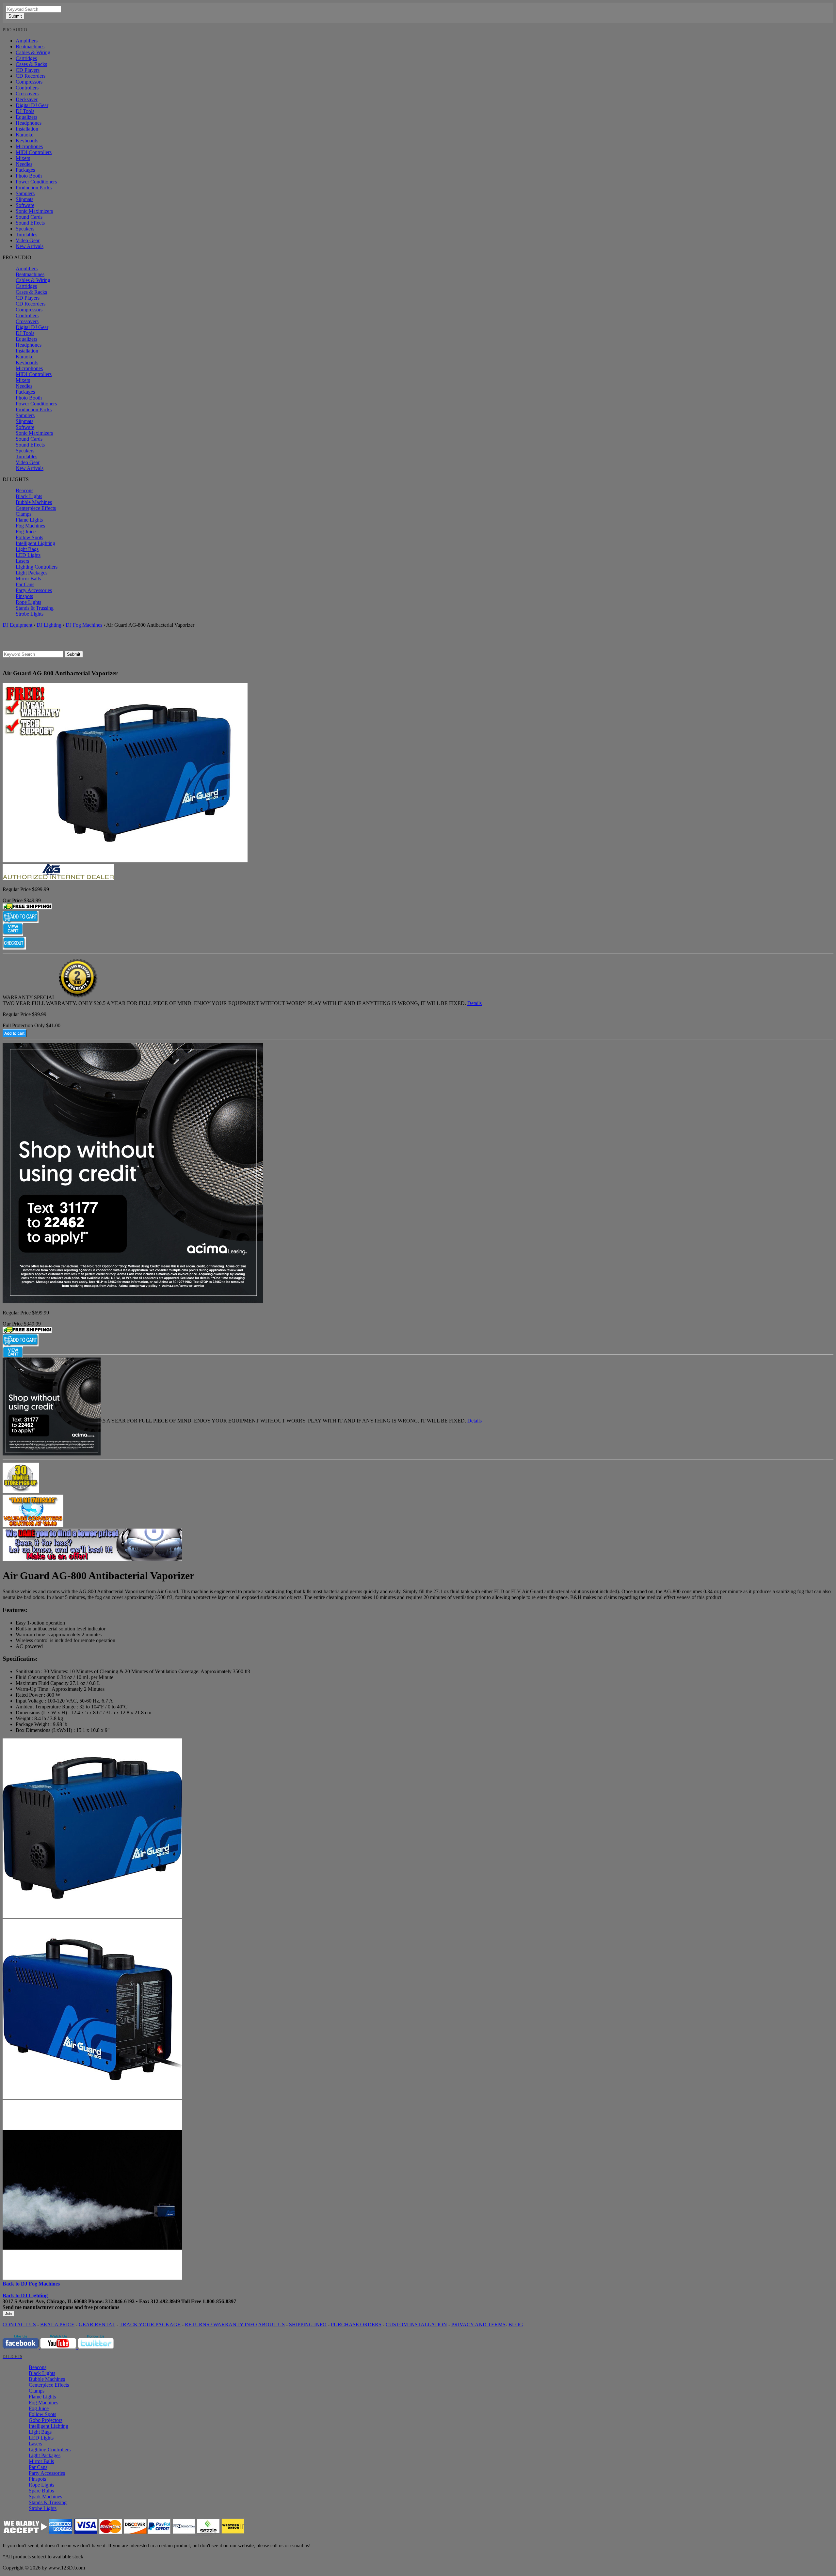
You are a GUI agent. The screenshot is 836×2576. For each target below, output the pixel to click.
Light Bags (27, 549)
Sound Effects (30, 223)
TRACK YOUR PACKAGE (150, 2325)
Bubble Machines (34, 502)
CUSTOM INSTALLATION (416, 2325)
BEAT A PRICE (57, 2325)
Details (474, 1003)
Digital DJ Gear (32, 105)
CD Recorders (31, 76)
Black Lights (29, 496)
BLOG (516, 2325)
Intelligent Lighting (35, 543)
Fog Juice (26, 532)
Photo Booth (29, 176)
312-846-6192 (120, 2301)
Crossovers (27, 94)
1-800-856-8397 (219, 2301)
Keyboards (27, 141)
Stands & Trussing (35, 608)
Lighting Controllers (37, 567)
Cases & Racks (31, 64)
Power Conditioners (36, 182)
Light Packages (32, 573)
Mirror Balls (28, 579)
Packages (25, 170)
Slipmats (24, 199)
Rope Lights (28, 602)
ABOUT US (271, 2325)
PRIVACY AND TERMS (478, 2325)
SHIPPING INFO (308, 2325)
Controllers (27, 88)
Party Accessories (34, 590)
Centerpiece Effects (36, 508)
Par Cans (25, 584)
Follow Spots (29, 537)
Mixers (23, 158)
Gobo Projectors (46, 2420)
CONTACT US (19, 2325)
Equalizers (26, 117)
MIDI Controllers (34, 152)
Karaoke (24, 135)
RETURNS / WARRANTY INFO (221, 2325)
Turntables (26, 235)
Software (25, 205)
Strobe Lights (30, 614)
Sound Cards (29, 217)
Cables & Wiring (33, 52)
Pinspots (24, 596)
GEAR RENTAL (97, 2325)
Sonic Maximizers (34, 211)
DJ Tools (25, 111)
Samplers (25, 193)
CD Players (28, 70)
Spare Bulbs (41, 2491)
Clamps (24, 514)
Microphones (29, 146)
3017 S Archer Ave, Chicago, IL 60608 (45, 2301)
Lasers (22, 561)
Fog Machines (30, 526)
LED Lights (28, 555)
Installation (27, 129)
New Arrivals (30, 246)
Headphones (29, 123)
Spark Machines (45, 2497)
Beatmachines (30, 47)
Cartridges (26, 58)
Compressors (29, 82)
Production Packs (34, 188)
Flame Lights (29, 520)
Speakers (25, 229)
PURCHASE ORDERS (356, 2325)
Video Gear (28, 240)
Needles (24, 164)
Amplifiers (27, 41)
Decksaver (27, 99)
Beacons (24, 490)
